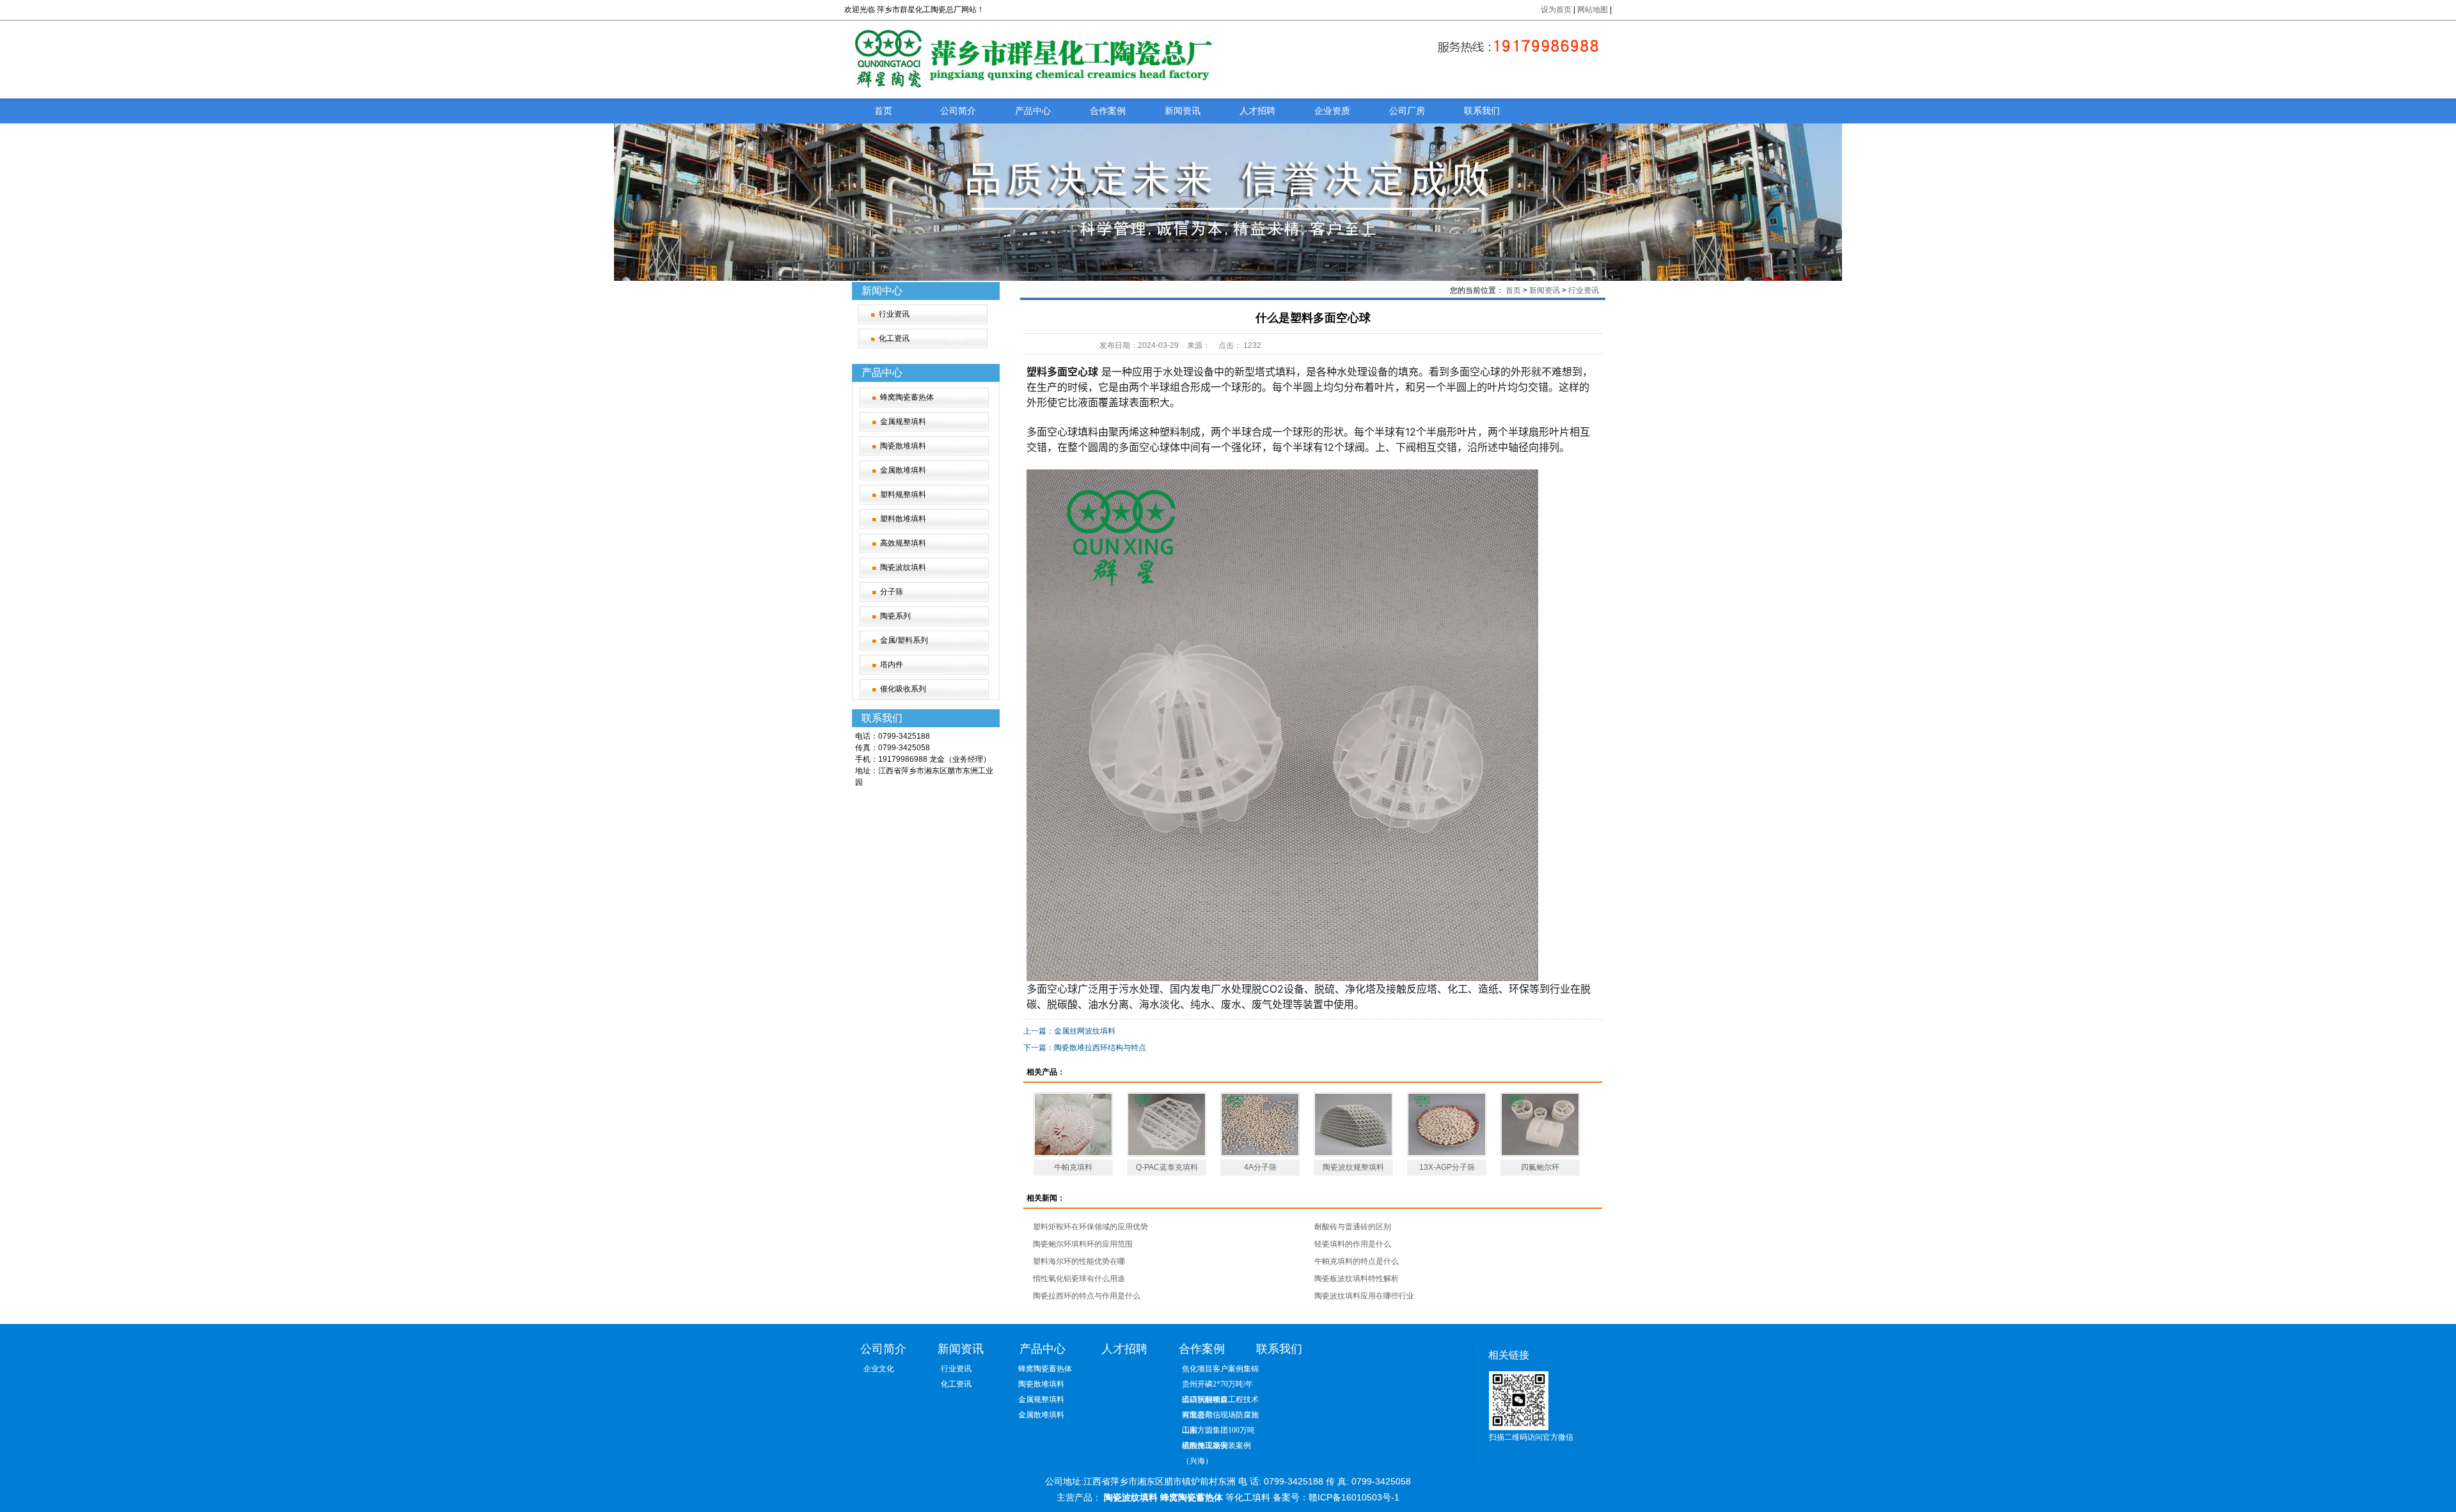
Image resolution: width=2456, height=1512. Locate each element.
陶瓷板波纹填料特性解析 (1357, 1279)
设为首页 (1556, 10)
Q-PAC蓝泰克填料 (1167, 1167)
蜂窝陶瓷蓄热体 (907, 397)
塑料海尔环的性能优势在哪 (1079, 1261)
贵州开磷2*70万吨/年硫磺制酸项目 (1217, 1386)
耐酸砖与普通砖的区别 (1353, 1227)
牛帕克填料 (1073, 1167)
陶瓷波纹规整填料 (1353, 1167)
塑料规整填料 (903, 494)
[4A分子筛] (1260, 1124)
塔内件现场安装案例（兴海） (1216, 1447)
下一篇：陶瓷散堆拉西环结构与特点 (1085, 1048)
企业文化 (879, 1369)
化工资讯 (894, 338)
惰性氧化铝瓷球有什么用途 (1079, 1279)
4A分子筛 (1260, 1167)
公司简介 (958, 111)
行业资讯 (894, 314)
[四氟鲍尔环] (1540, 1124)
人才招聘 (1257, 111)
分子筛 (892, 592)
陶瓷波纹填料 (903, 567)
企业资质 (1332, 111)
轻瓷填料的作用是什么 (1353, 1244)
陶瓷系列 (895, 616)
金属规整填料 (903, 421)
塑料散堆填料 (903, 519)
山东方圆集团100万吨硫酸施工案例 (1218, 1432)
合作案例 (1108, 111)
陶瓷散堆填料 (903, 446)
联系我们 (1482, 111)
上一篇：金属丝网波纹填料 (1069, 1031)
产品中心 (1033, 111)
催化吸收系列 (903, 689)
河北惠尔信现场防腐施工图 (1220, 1416)
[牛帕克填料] (1073, 1124)
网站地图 (1594, 10)
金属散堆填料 (903, 470)
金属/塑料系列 (904, 640)
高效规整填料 (903, 543)
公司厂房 (1407, 111)
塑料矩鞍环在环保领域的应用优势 (1090, 1227)
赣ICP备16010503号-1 (1354, 1497)
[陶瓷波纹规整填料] (1353, 1124)
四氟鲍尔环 (1540, 1167)
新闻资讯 (1183, 111)
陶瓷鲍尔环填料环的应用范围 (1083, 1244)
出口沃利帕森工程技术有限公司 (1220, 1401)
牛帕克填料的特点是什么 (1357, 1261)
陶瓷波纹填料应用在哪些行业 (1364, 1296)
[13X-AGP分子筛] (1447, 1124)
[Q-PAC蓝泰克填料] (1167, 1124)
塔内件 (892, 665)
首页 (883, 111)
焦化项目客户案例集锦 (1220, 1369)
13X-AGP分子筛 (1447, 1167)
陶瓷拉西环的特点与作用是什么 (1087, 1296)
